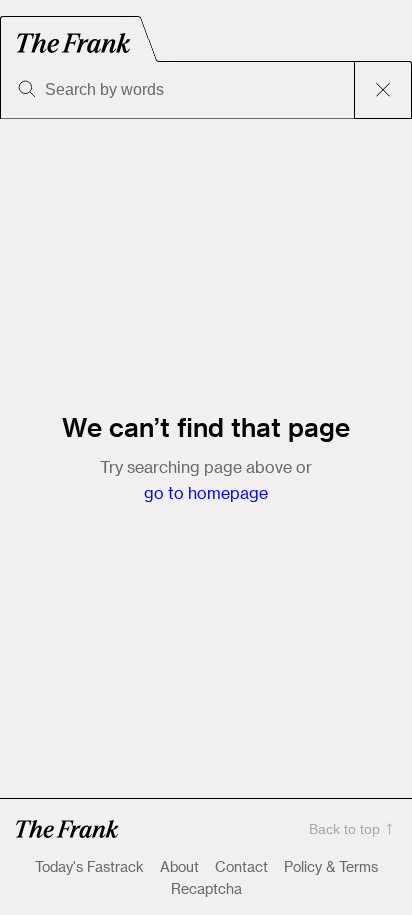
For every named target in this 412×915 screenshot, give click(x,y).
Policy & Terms (331, 867)
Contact (241, 867)
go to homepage (206, 492)
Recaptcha (206, 889)
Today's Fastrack (89, 867)
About (179, 867)
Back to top (344, 829)
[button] (67, 829)
